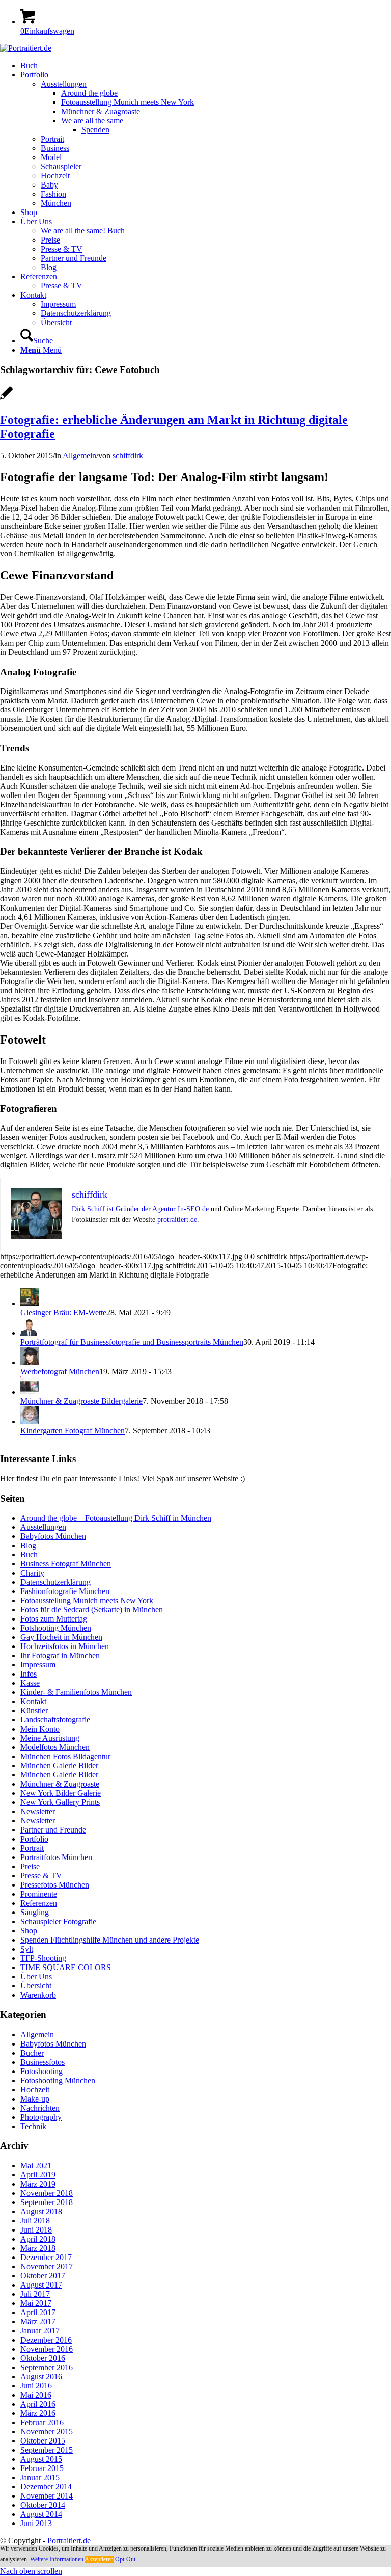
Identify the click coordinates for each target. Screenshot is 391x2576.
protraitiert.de (177, 1220)
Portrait (32, 1848)
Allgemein (79, 455)
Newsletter (38, 1811)
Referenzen (39, 1903)
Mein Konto (40, 1729)
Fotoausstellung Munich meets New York (87, 1600)
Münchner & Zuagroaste (60, 1784)
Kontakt (33, 1701)
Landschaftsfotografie (55, 1720)
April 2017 (38, 2312)
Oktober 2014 (43, 2505)
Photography (41, 2117)
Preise (30, 1866)
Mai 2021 (36, 2166)
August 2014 (41, 2514)
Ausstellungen (43, 1527)
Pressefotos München (55, 1885)
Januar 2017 (40, 2331)
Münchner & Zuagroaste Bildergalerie (81, 1401)
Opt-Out (125, 2559)
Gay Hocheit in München (61, 1637)
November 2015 (47, 2432)
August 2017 (41, 2285)
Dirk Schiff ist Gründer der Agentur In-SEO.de (140, 1209)
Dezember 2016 (46, 2340)
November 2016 (47, 2349)
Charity (32, 1573)
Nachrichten (40, 2108)
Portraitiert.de (69, 2541)
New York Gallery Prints (60, 1802)
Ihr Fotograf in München (60, 1655)
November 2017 (47, 2266)
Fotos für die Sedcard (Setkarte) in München (92, 1610)
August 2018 (41, 2211)
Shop (29, 1931)
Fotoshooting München (58, 2080)
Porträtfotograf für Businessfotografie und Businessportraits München (132, 1342)
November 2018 (47, 2193)
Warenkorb (38, 1995)
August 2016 (41, 2376)
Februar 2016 (42, 2422)
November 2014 (47, 2496)
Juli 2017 (35, 2294)
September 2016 (47, 2367)
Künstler (34, 1710)
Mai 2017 (36, 2303)
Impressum (38, 1665)
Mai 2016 (36, 2395)
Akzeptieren (99, 2559)
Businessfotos (43, 2062)
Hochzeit (35, 2090)
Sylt (27, 1949)
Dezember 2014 (46, 2487)
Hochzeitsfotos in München (65, 1646)
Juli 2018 (35, 2221)
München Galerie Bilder (59, 1765)
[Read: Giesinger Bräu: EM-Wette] (30, 1303)
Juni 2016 (36, 2386)
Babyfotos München (53, 1536)
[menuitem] (206, 66)
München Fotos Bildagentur (65, 1756)
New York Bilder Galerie (61, 1793)
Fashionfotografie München (65, 1591)
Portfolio (34, 1839)
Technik (33, 2126)
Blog (28, 1545)
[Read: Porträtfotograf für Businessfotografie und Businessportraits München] (30, 1333)
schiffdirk (128, 455)
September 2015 (47, 2450)
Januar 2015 (40, 2477)
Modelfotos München (55, 1747)
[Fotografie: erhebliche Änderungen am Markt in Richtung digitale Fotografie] (6, 398)
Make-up (35, 2099)
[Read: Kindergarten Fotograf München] (30, 1422)
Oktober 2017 (43, 2276)
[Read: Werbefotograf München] (30, 1362)
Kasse (30, 1683)
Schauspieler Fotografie (58, 1921)
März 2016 (38, 2413)
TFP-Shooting (43, 1958)
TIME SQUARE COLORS (66, 1967)
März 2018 (38, 2248)
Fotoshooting (41, 2071)
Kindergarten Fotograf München (73, 1431)
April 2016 (38, 2404)
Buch (29, 1555)
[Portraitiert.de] (26, 48)
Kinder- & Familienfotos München (76, 1692)
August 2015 (41, 2459)
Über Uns (36, 1976)
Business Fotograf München (66, 1564)
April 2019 (38, 2175)
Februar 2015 (42, 2468)
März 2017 (38, 2321)
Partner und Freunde (53, 1830)
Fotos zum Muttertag (54, 1619)
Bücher (32, 2053)
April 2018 (38, 2239)
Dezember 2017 (46, 2257)
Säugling (35, 1912)
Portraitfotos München (56, 1857)
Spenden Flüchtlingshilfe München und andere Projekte (110, 1940)
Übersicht (36, 1986)
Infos (29, 1674)
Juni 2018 (36, 2230)
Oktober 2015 (43, 2441)
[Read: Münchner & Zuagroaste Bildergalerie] (30, 1392)
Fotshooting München (56, 1628)
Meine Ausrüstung (50, 1738)
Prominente (39, 1894)
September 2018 (47, 2202)
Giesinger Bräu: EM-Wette (63, 1312)
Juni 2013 (36, 2523)
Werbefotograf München (60, 1372)
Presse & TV (41, 1876)
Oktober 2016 (43, 2358)
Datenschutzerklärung (55, 1582)
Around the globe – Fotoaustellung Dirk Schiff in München (116, 1518)
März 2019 (38, 2184)
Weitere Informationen (57, 2559)
